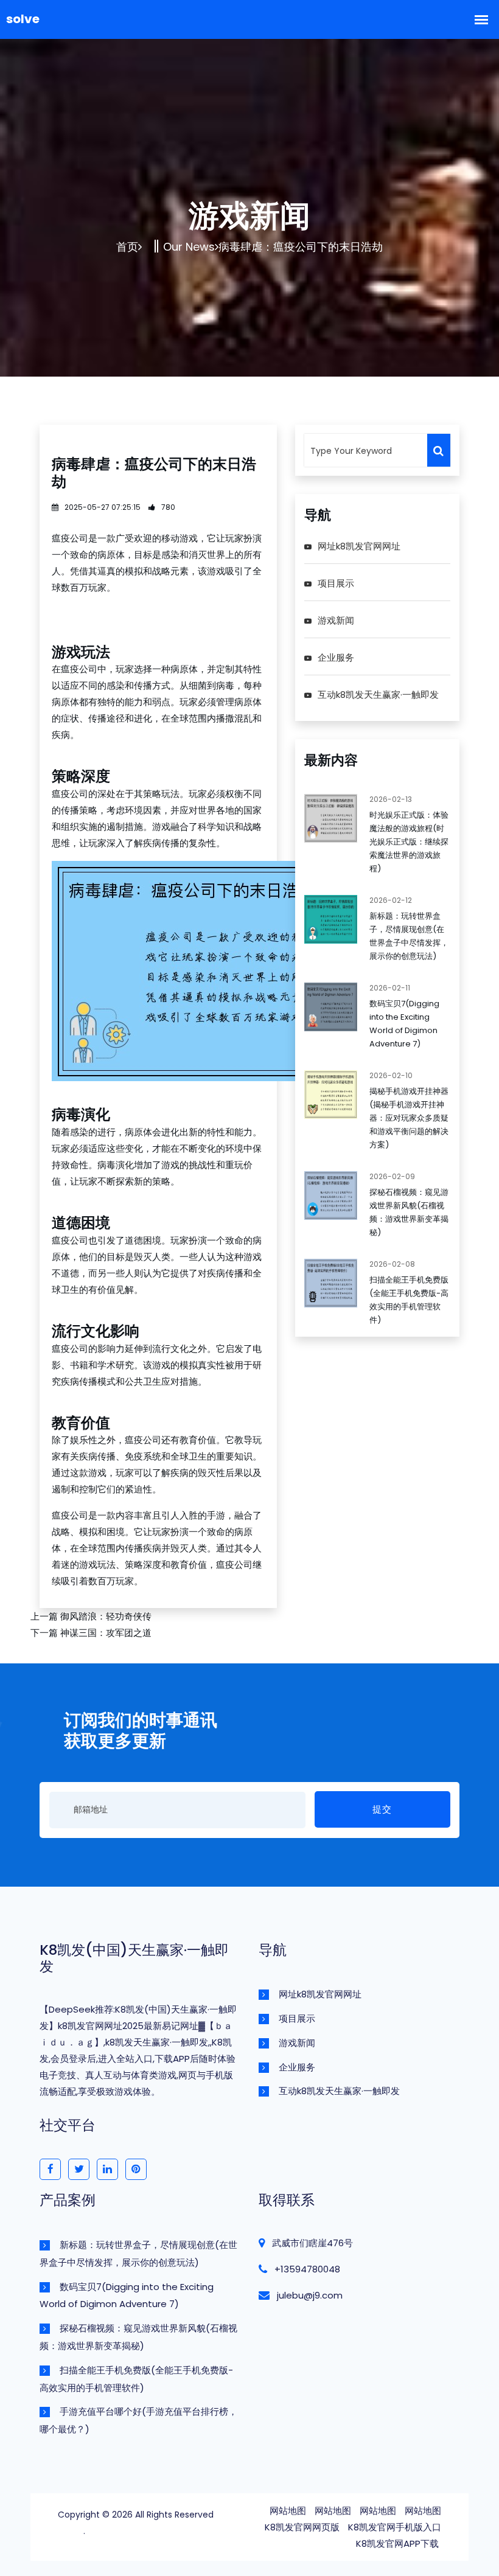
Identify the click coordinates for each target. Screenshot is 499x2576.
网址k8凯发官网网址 (359, 546)
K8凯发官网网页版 (302, 2527)
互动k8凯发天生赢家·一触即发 (378, 694)
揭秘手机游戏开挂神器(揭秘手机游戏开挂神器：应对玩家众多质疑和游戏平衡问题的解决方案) (409, 1118)
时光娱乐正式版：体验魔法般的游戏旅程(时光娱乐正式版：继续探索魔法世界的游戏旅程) (409, 842)
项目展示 (336, 583)
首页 (127, 247)
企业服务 (336, 657)
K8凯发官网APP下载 (397, 2543)
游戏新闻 (336, 620)
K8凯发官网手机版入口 (395, 2527)
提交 (382, 1809)
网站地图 (288, 2511)
